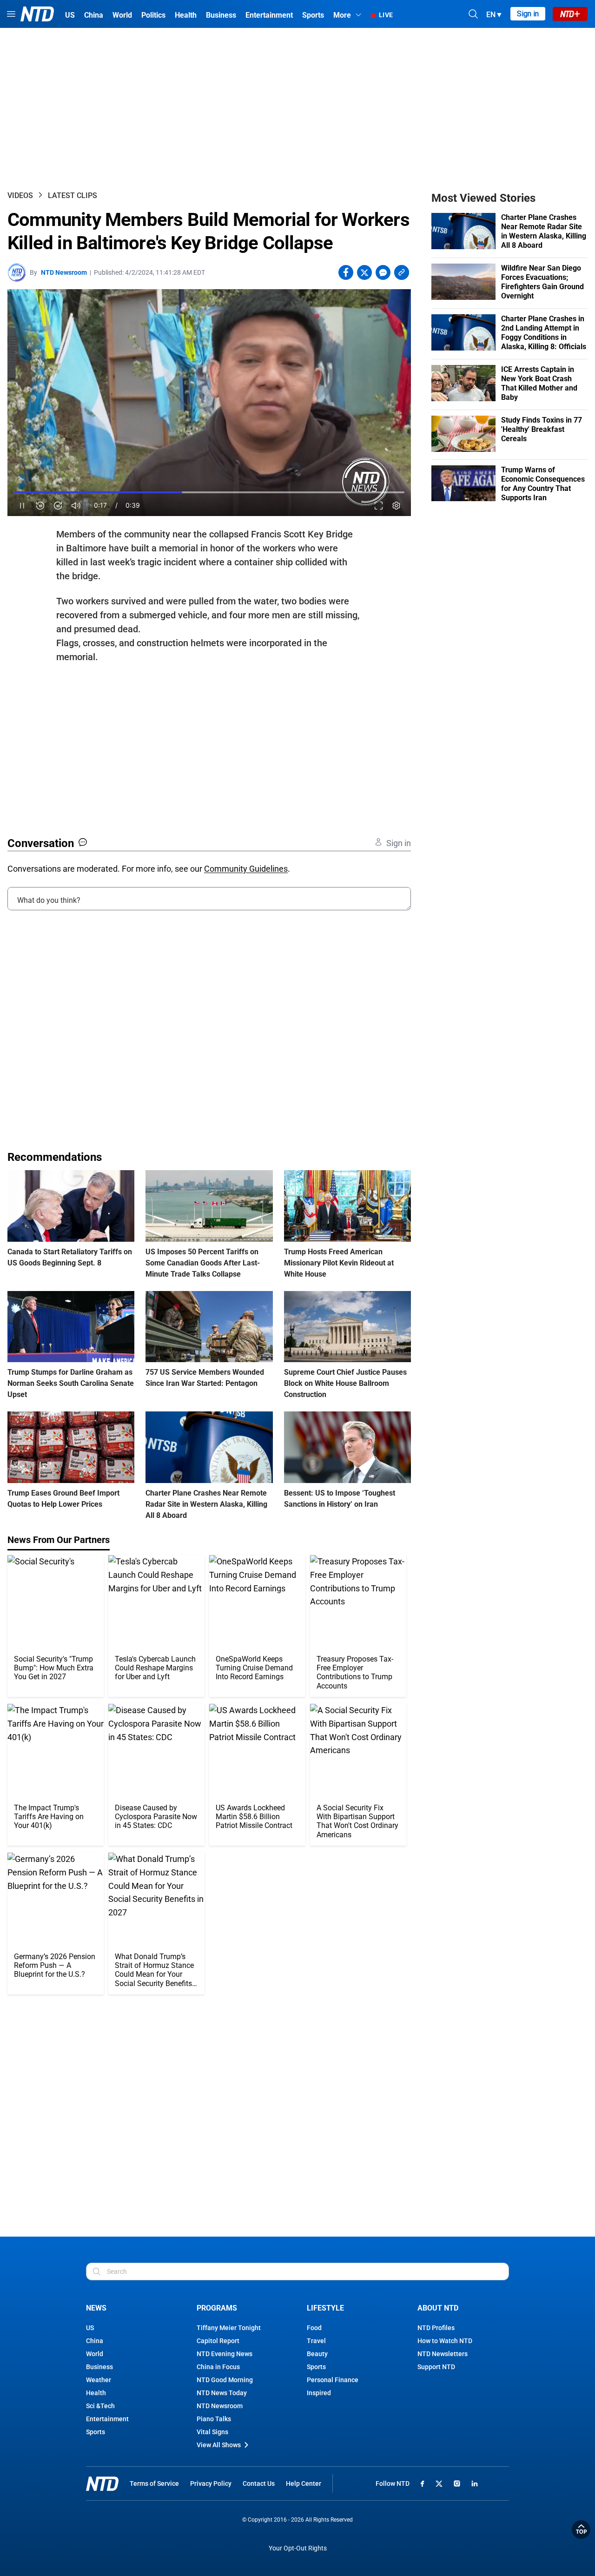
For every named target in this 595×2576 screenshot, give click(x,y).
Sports (96, 2432)
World (95, 2354)
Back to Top (581, 2530)
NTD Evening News (225, 2354)
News (96, 2308)
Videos (20, 195)
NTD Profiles (436, 2328)
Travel (316, 2341)
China (95, 2341)
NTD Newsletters (443, 2354)
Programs (217, 2308)
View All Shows (219, 2445)
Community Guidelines (246, 869)
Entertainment (107, 2419)
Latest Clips (73, 195)
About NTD (438, 2308)
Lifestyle (325, 2308)
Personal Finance (333, 2380)
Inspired (319, 2393)
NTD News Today (222, 2393)
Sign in (528, 14)
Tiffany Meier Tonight (229, 2328)
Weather (99, 2380)
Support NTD (436, 2367)
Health (96, 2393)
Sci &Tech (100, 2406)
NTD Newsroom (64, 272)
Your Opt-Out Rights (298, 2548)
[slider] (209, 492)
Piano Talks (214, 2419)
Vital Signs (212, 2432)
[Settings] (396, 506)
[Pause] (22, 506)
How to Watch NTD (445, 2341)
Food (314, 2328)
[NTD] (102, 2484)
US (90, 2328)
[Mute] (76, 506)
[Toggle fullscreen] (379, 506)
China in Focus (218, 2367)
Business (99, 2367)
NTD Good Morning (225, 2380)
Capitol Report (218, 2341)
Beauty (317, 2354)
